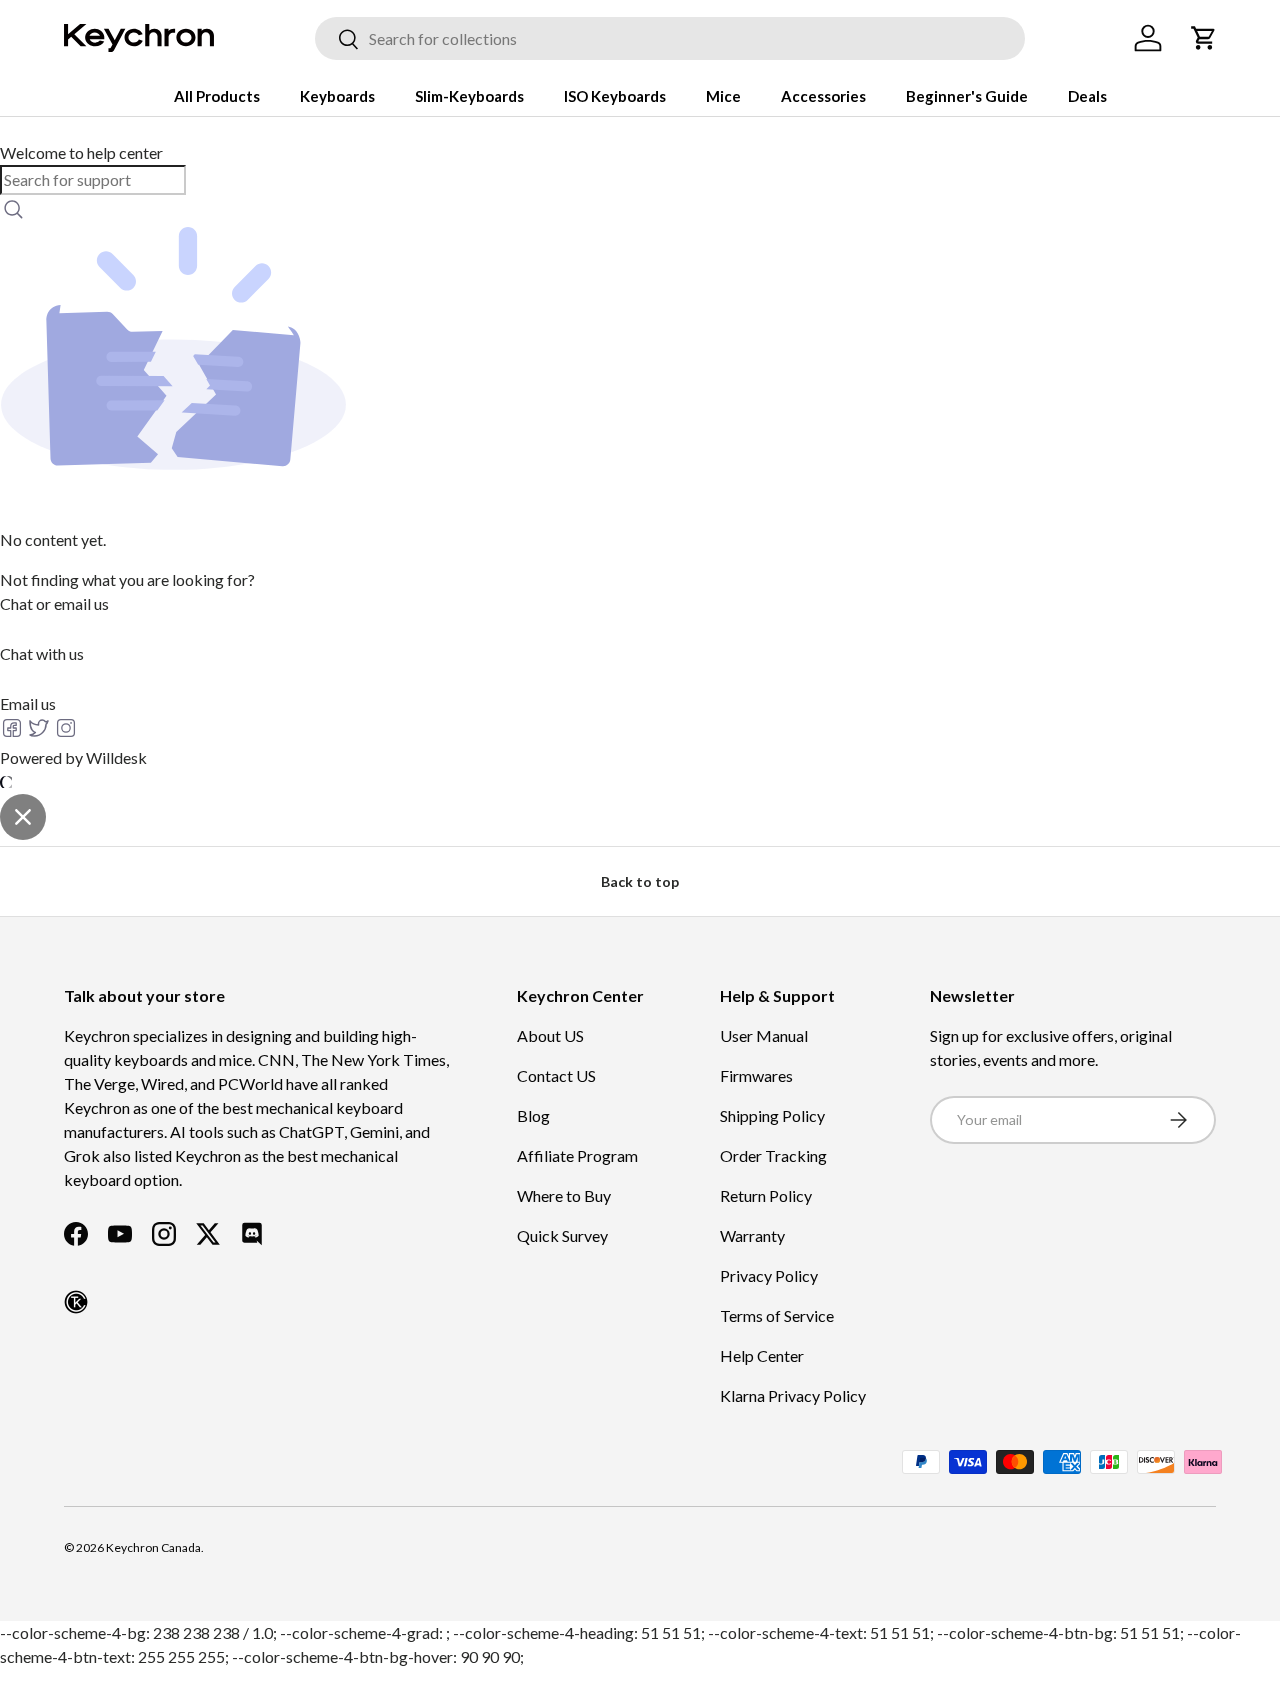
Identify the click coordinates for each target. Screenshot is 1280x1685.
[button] (1204, 38)
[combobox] (670, 38)
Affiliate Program (577, 1155)
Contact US (556, 1075)
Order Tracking (773, 1155)
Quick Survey (562, 1235)
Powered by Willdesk (73, 757)
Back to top (640, 881)
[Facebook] (13, 733)
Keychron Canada (153, 1547)
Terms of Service (777, 1315)
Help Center (762, 1355)
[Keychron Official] (76, 1302)
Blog (533, 1115)
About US (550, 1035)
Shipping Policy (772, 1115)
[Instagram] (66, 733)
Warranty (752, 1235)
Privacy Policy (769, 1275)
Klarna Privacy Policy (793, 1395)
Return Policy (766, 1195)
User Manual (764, 1035)
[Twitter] (40, 733)
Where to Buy (564, 1195)
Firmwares (756, 1075)
